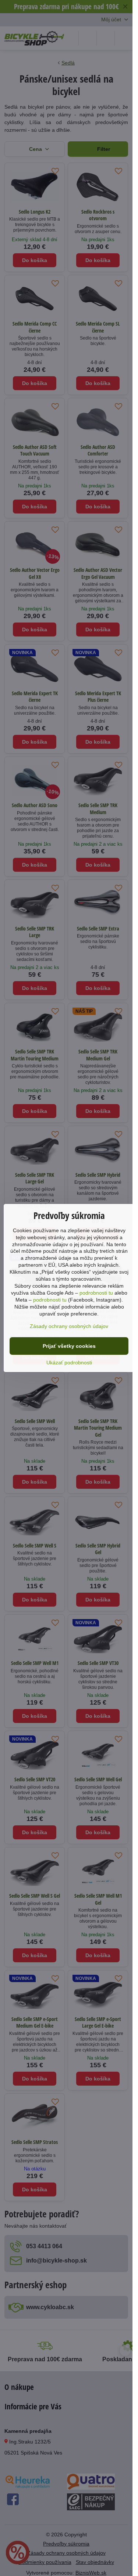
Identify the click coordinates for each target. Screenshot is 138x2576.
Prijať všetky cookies (69, 1346)
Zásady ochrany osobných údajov (69, 1326)
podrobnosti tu (96, 1293)
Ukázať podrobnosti (69, 1363)
